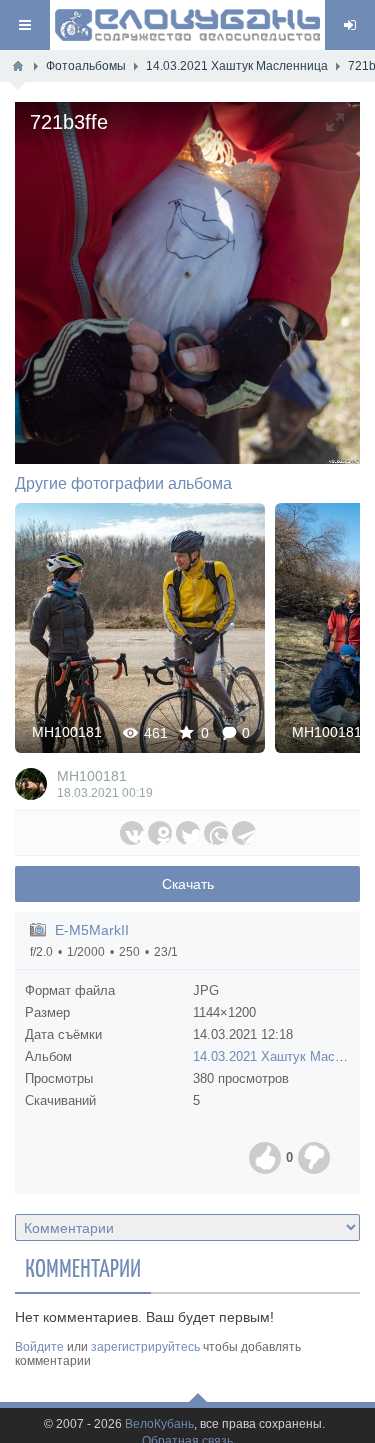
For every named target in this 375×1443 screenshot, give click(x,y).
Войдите (39, 1347)
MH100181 (67, 732)
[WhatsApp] (216, 833)
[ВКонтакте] (132, 833)
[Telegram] (244, 833)
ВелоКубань (159, 1424)
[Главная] (18, 66)
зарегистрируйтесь (145, 1347)
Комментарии (83, 1267)
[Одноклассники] (160, 833)
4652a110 (140, 627)
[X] (188, 833)
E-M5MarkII (92, 930)
